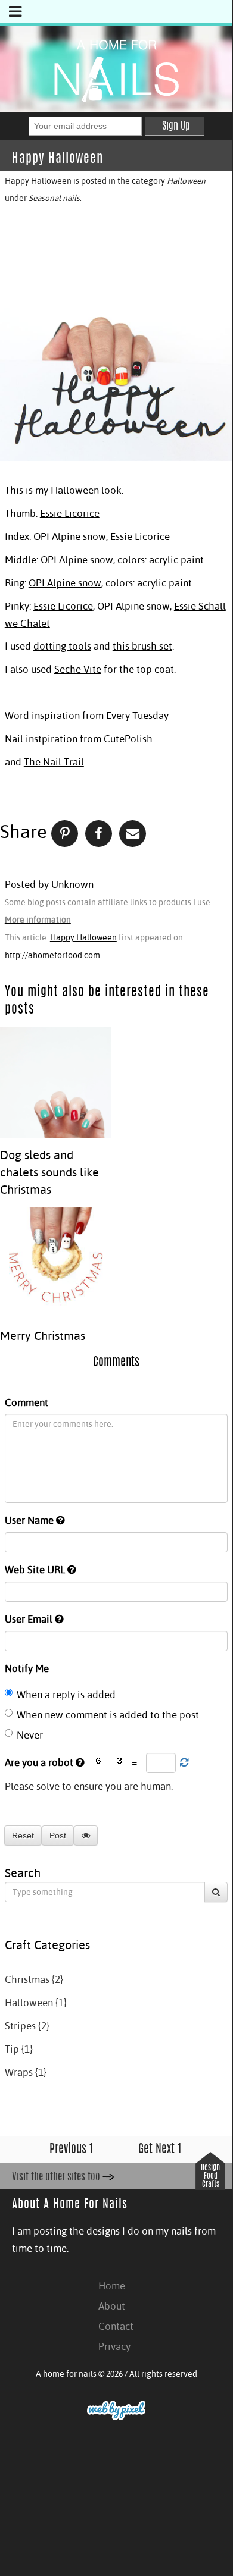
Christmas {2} (34, 1979)
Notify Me (27, 1668)
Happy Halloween (83, 937)
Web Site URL (36, 1570)
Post (58, 1835)
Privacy (114, 2346)
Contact (116, 2326)
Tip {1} (19, 2049)
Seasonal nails (54, 198)
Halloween (186, 181)
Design (210, 2168)
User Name (30, 1520)
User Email (30, 1619)
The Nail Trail (54, 762)
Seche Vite (78, 669)
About (112, 2306)
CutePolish (128, 739)
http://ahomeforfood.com (52, 955)
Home (112, 2286)
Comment (27, 1402)
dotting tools (62, 646)
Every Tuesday (137, 716)
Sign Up (176, 127)
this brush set (142, 646)
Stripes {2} (27, 2026)
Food (211, 2177)
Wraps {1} (26, 2072)
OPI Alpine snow (70, 536)
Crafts (211, 2185)
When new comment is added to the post (108, 1715)
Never (30, 1735)
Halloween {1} (36, 2003)
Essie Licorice (70, 513)
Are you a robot (40, 1762)
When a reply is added (66, 1695)
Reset (23, 1835)
